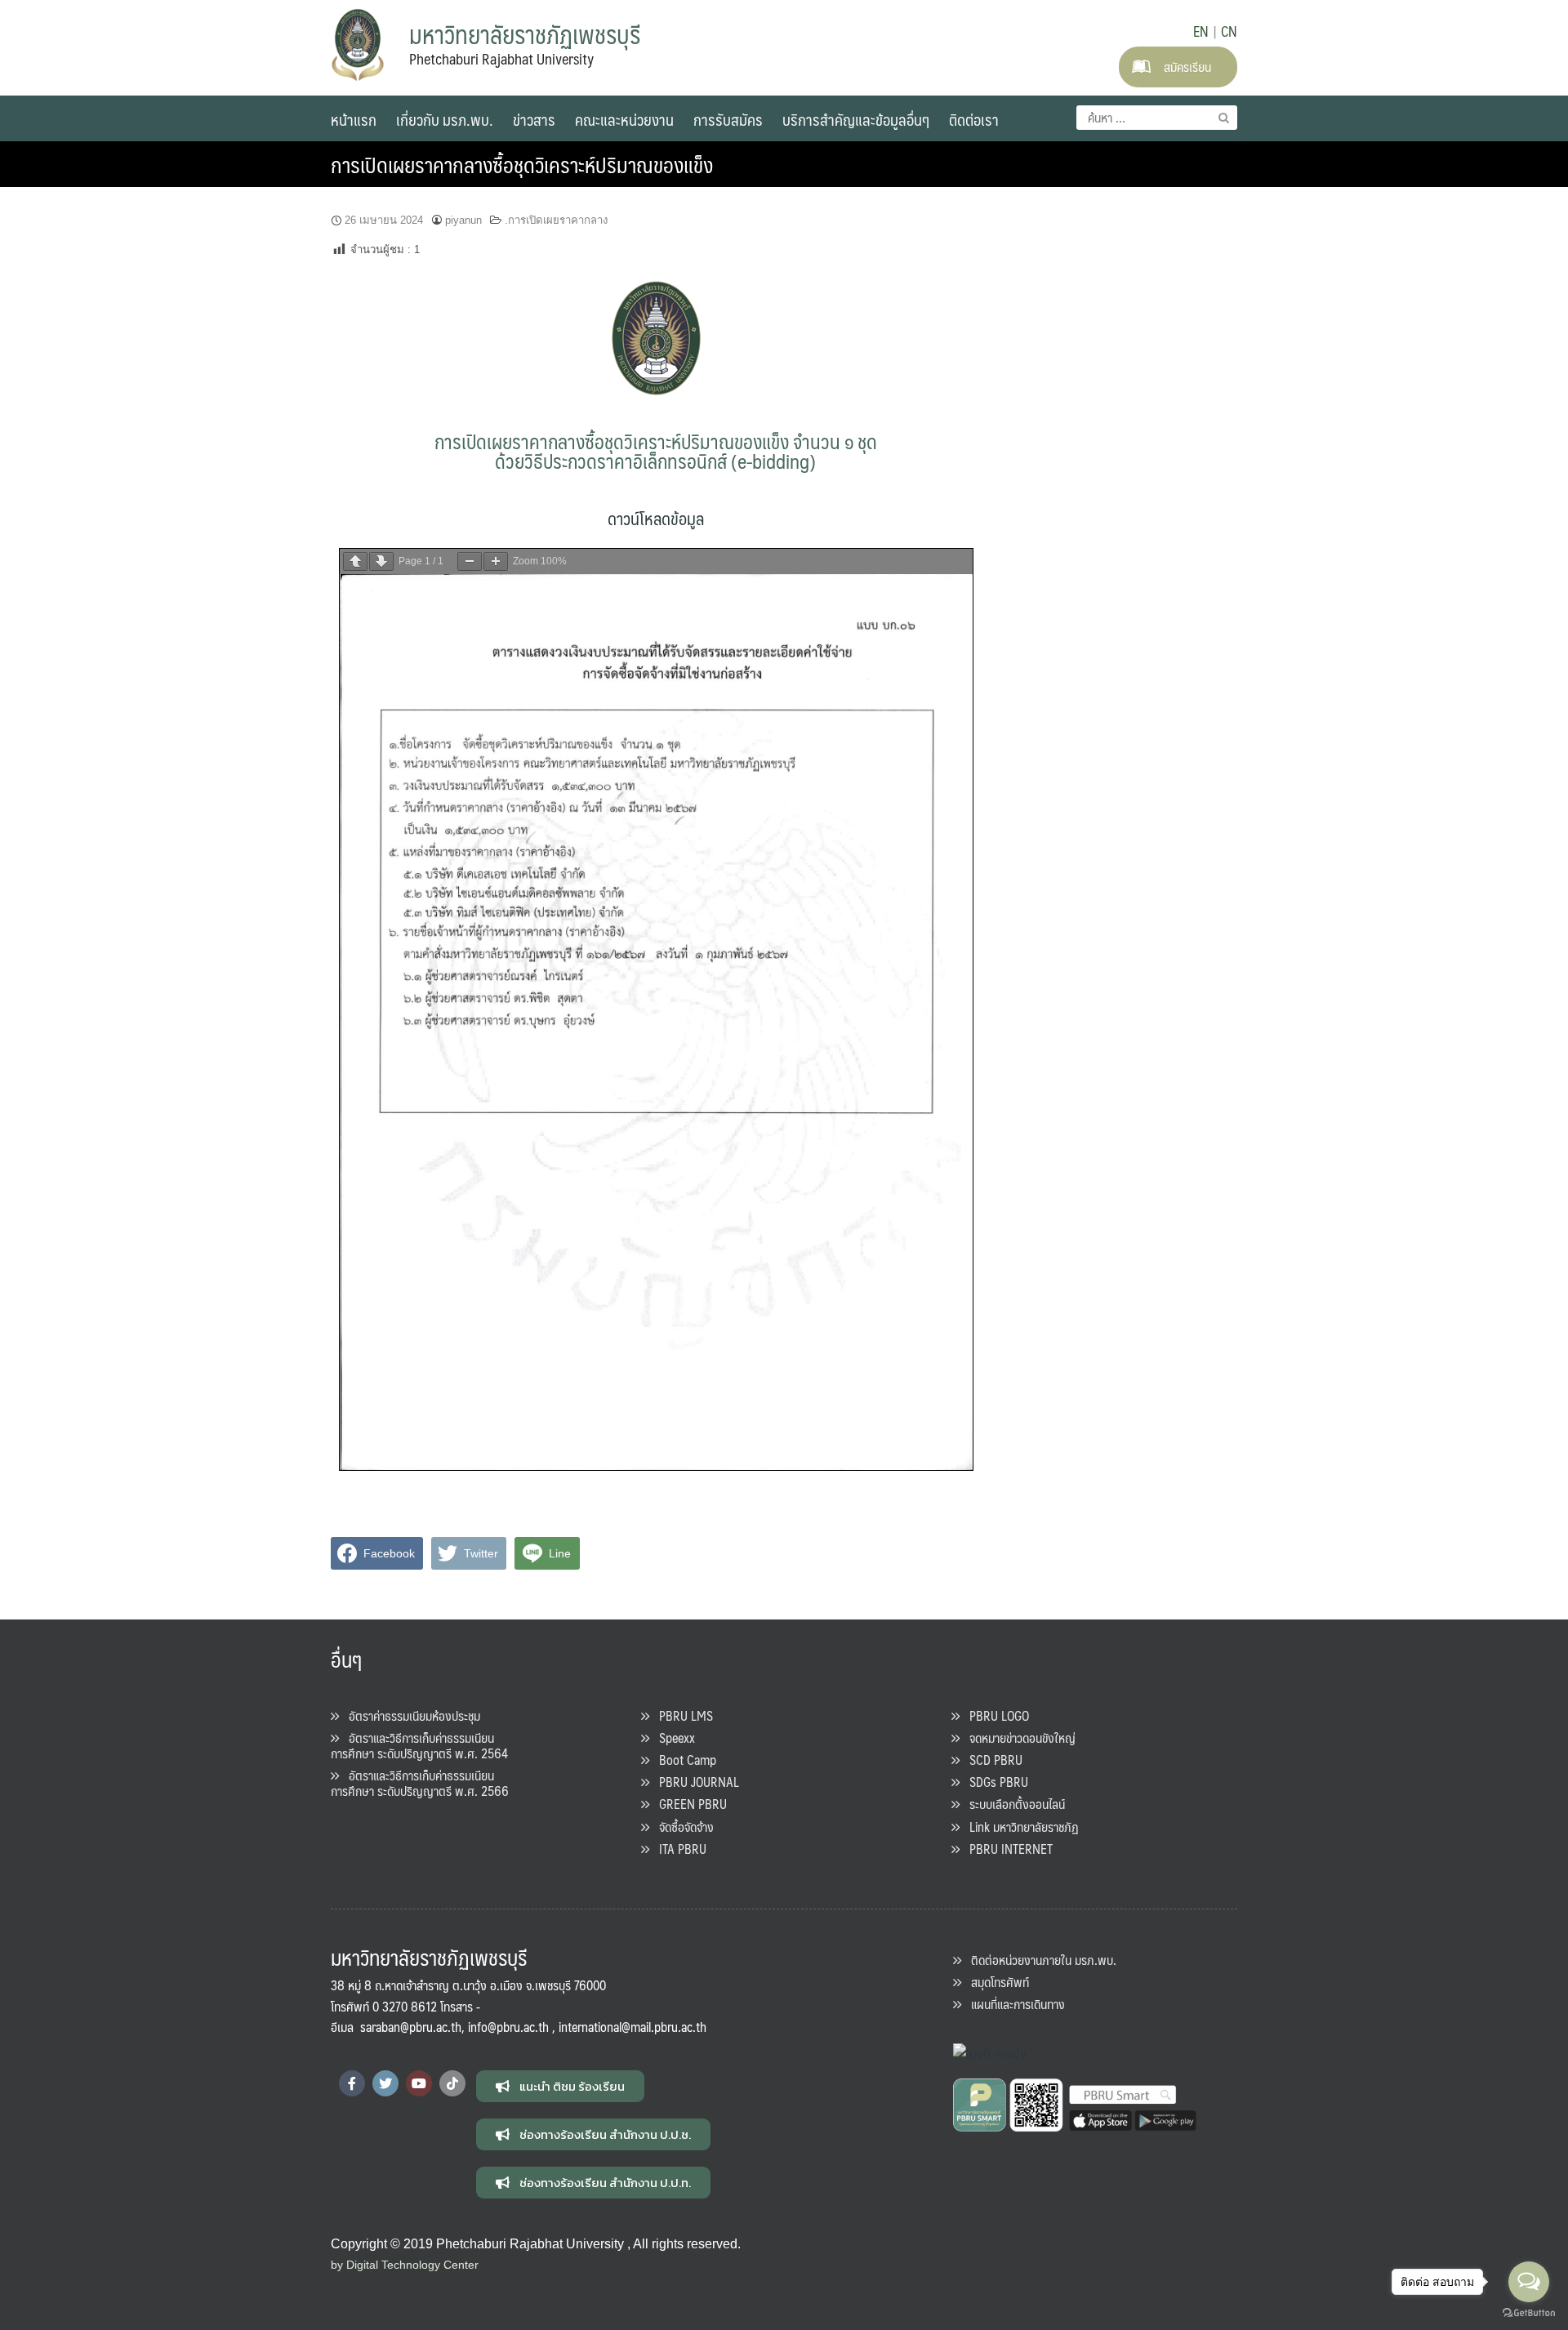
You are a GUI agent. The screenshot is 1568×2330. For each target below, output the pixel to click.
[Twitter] (385, 2083)
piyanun (463, 220)
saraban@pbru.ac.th (411, 2027)
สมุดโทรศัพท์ (995, 1982)
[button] (560, 2086)
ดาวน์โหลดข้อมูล (656, 518)
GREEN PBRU (688, 1804)
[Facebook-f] (352, 2083)
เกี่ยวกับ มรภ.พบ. (445, 119)
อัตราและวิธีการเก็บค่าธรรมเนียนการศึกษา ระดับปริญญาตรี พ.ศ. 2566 (420, 1783)
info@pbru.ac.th (508, 2027)
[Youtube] (419, 2083)
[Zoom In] (496, 561)
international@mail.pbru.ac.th (633, 2027)
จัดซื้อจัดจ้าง (682, 1827)
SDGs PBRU (994, 1782)
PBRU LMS (681, 1715)
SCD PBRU (991, 1760)
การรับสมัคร (728, 119)
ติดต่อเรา (974, 119)
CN (1229, 31)
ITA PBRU (678, 1849)
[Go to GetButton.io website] (1529, 2313)
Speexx (672, 1737)
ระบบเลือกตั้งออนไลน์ (1012, 1804)
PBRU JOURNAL (694, 1782)
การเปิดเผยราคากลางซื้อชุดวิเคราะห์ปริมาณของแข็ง (522, 164)
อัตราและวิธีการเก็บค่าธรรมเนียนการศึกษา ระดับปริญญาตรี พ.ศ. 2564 (419, 1745)
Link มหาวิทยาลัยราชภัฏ (1019, 1827)
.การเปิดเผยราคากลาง (556, 220)
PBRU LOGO (994, 1715)
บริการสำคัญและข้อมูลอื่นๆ (856, 119)
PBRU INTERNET (1006, 1849)
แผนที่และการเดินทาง (1013, 2004)
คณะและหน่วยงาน (624, 119)
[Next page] (381, 561)
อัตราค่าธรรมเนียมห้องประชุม (410, 1715)
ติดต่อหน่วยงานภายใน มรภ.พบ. (1039, 1960)
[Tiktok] (452, 2083)
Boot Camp (683, 1760)
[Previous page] (355, 561)
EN (1201, 31)
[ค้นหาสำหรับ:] (1157, 118)
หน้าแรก (354, 119)
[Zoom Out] (470, 561)
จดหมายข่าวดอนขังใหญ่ (1018, 1737)
